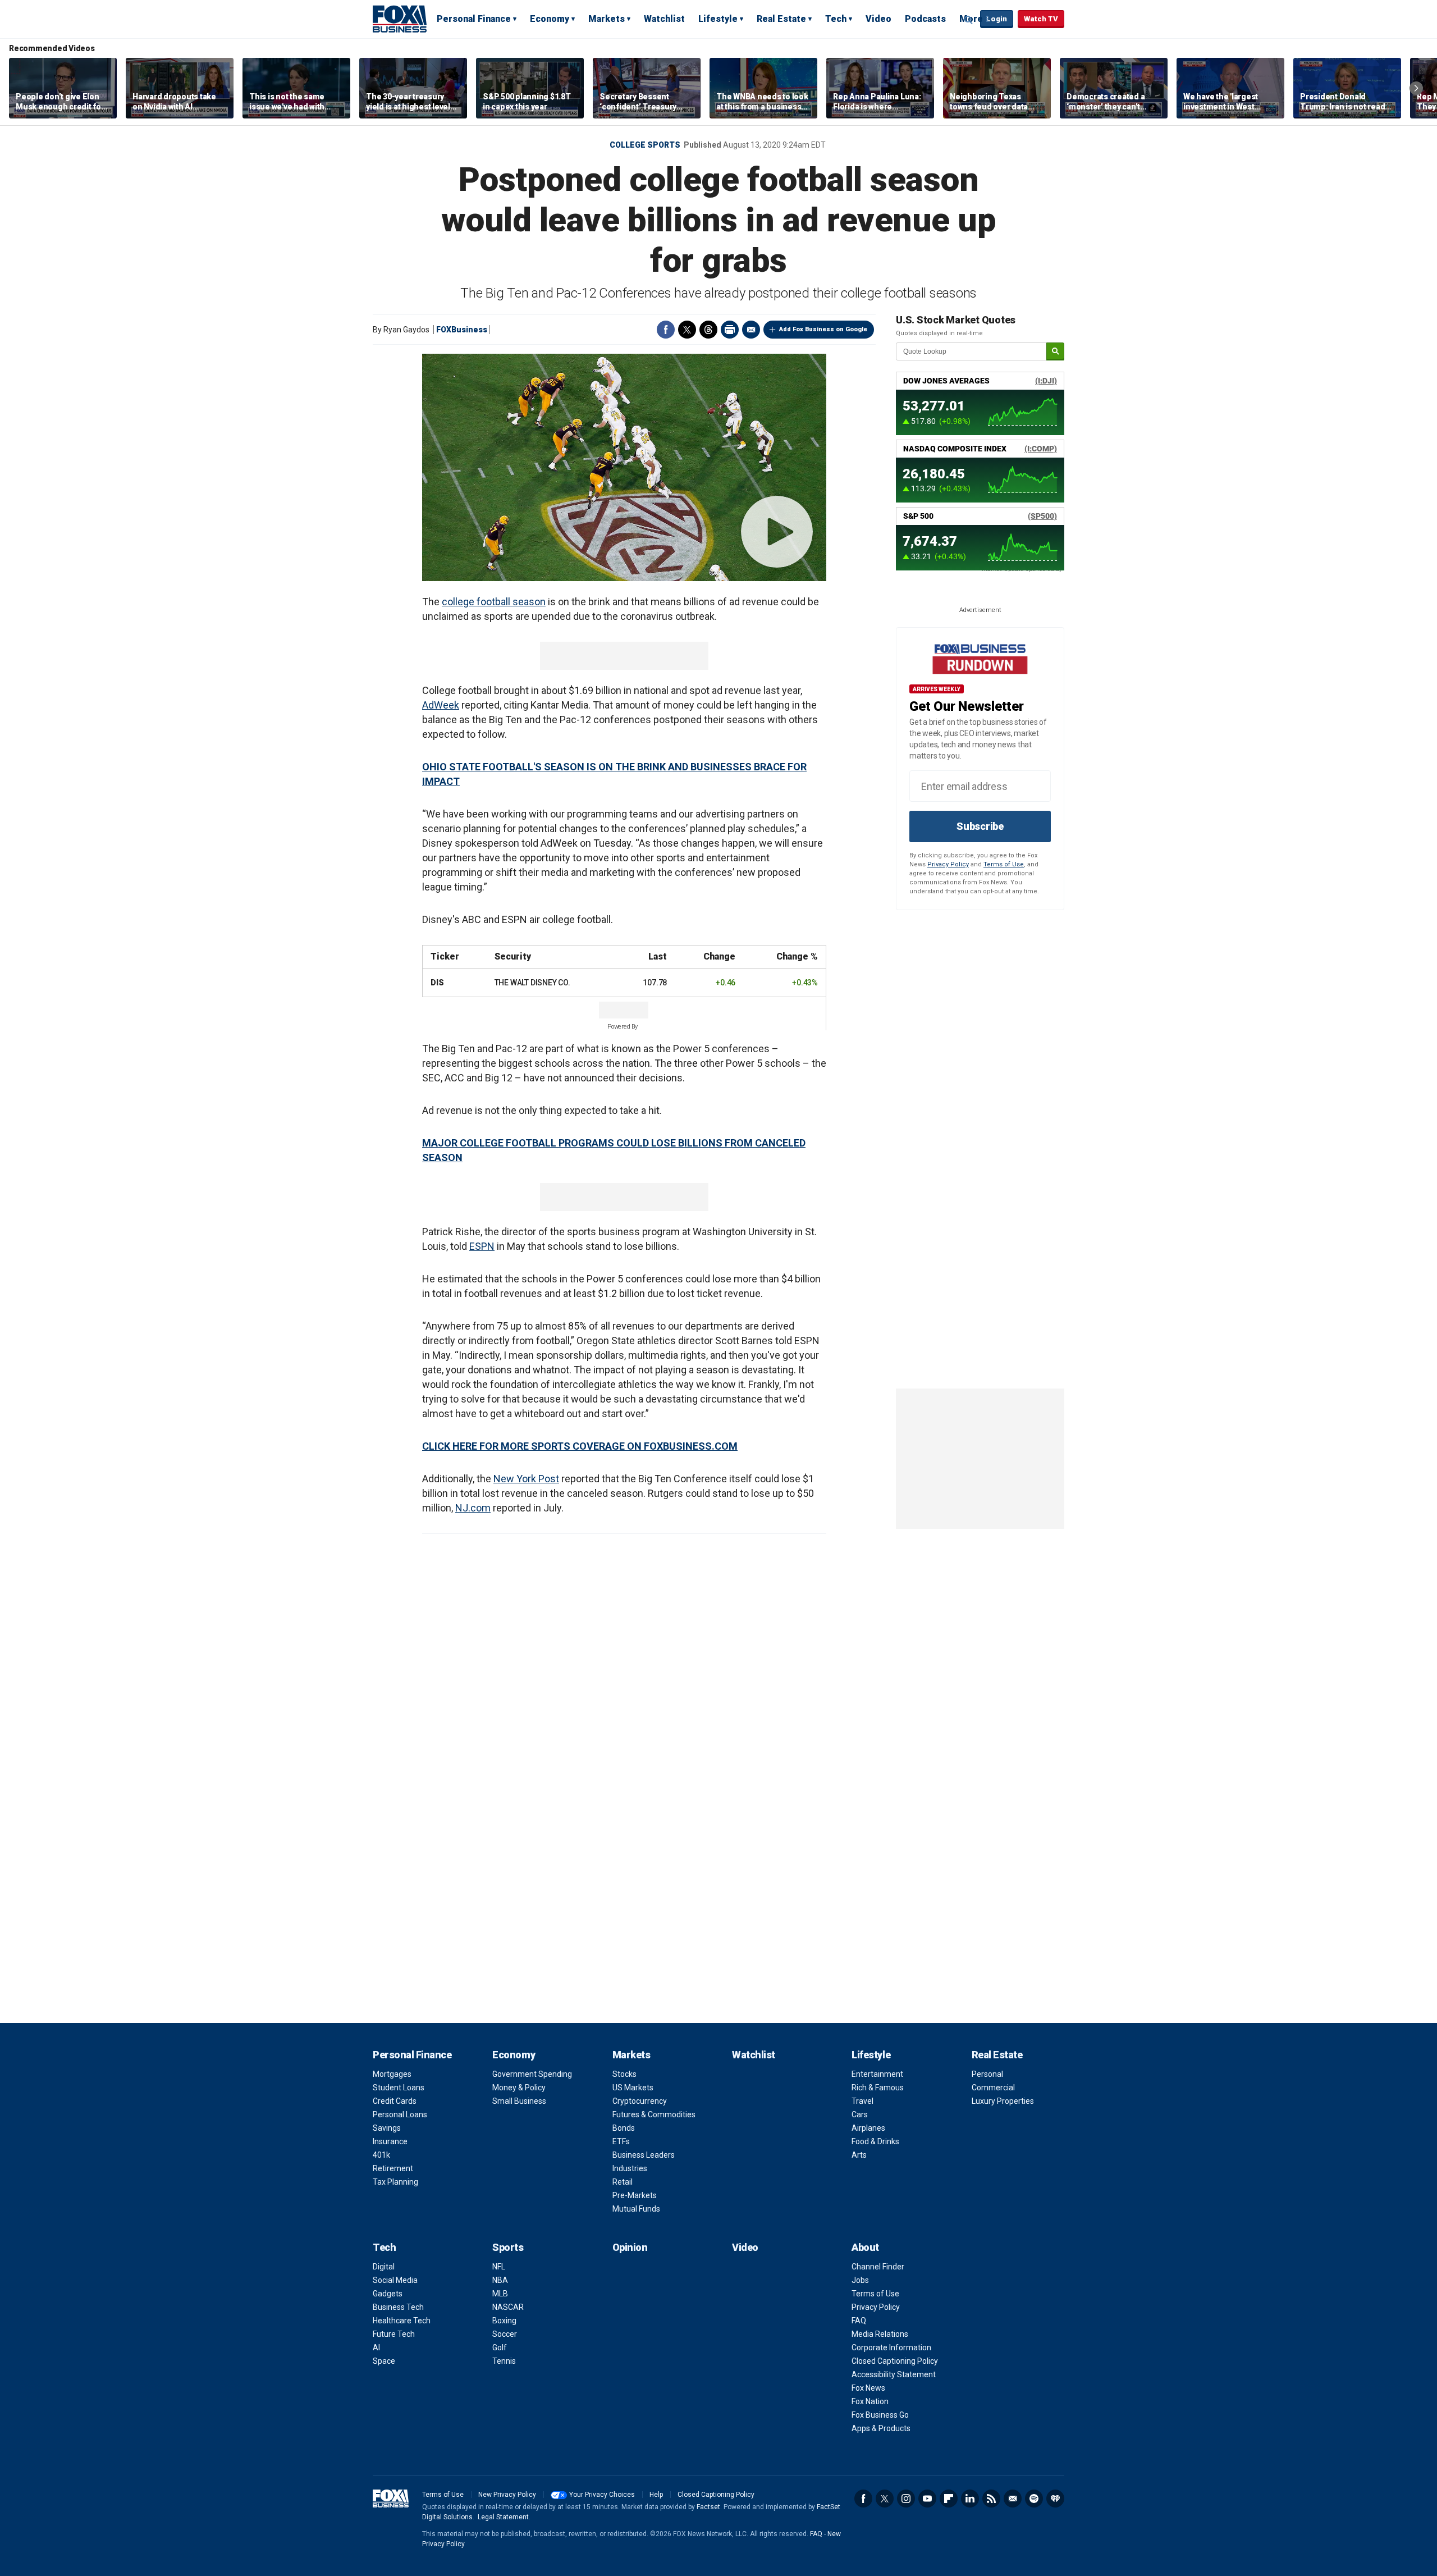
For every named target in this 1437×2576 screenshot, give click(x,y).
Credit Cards (395, 2101)
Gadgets (388, 2294)
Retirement (393, 2168)
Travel (862, 2101)
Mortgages (392, 2074)
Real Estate (781, 19)
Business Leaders (644, 2155)
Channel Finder (878, 2267)
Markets (607, 19)
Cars (860, 2114)
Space (384, 2361)
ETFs (621, 2141)
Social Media (395, 2280)
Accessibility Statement (894, 2374)
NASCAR (508, 2307)
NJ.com (473, 1508)
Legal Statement (503, 2517)
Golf (500, 2347)
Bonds (624, 2128)
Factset (708, 2507)
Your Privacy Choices (602, 2495)
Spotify (1034, 2499)
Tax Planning (395, 2182)
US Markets (633, 2088)
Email (751, 330)
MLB (500, 2294)
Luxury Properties (1003, 2101)
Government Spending (532, 2074)
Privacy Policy (948, 864)
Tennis (504, 2361)
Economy (550, 19)
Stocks (624, 2074)
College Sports (645, 145)
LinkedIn (970, 2499)
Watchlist (664, 19)
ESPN (482, 1246)
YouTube (927, 2499)
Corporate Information (891, 2347)
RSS (991, 2499)
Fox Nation (870, 2401)
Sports (508, 2247)
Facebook (666, 330)
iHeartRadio (1055, 2499)
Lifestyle (718, 19)
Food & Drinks (875, 2141)
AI (376, 2347)
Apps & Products (881, 2428)
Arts (859, 2155)
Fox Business (400, 19)
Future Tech (394, 2334)
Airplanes (868, 2128)
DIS (437, 983)
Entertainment (877, 2074)
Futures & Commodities (654, 2114)
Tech (836, 19)
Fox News (868, 2388)
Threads (708, 330)
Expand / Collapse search (969, 20)
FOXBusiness (462, 330)
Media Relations (880, 2334)
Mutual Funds (636, 2209)
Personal (987, 2074)
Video (878, 19)
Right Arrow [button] (1416, 88)
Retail (623, 2182)
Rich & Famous (878, 2088)
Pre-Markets (635, 2195)
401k (381, 2155)
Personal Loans (400, 2114)
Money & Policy (519, 2088)
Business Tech (398, 2307)
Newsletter (1013, 2499)
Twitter (687, 330)
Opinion (630, 2247)
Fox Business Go (880, 2415)
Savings (387, 2128)
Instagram (906, 2499)
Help (656, 2495)
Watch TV (1041, 19)
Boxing (504, 2321)
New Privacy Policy (507, 2495)
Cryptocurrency (640, 2101)
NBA (500, 2280)
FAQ (859, 2321)
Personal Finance (474, 19)
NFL (499, 2267)
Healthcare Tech (402, 2321)
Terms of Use (1004, 864)
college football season (494, 602)
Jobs (860, 2280)
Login (997, 19)
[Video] (624, 467)
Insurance (390, 2141)
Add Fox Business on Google (823, 329)
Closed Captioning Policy (895, 2361)
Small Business (519, 2101)
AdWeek (441, 705)
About (865, 2247)
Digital (384, 2267)
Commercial (993, 2088)
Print (730, 330)
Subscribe (980, 826)
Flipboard (949, 2499)
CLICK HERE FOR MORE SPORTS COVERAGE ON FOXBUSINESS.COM (580, 1446)
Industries (630, 2168)
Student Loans (399, 2088)
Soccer (505, 2334)
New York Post (526, 1479)
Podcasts (925, 19)
